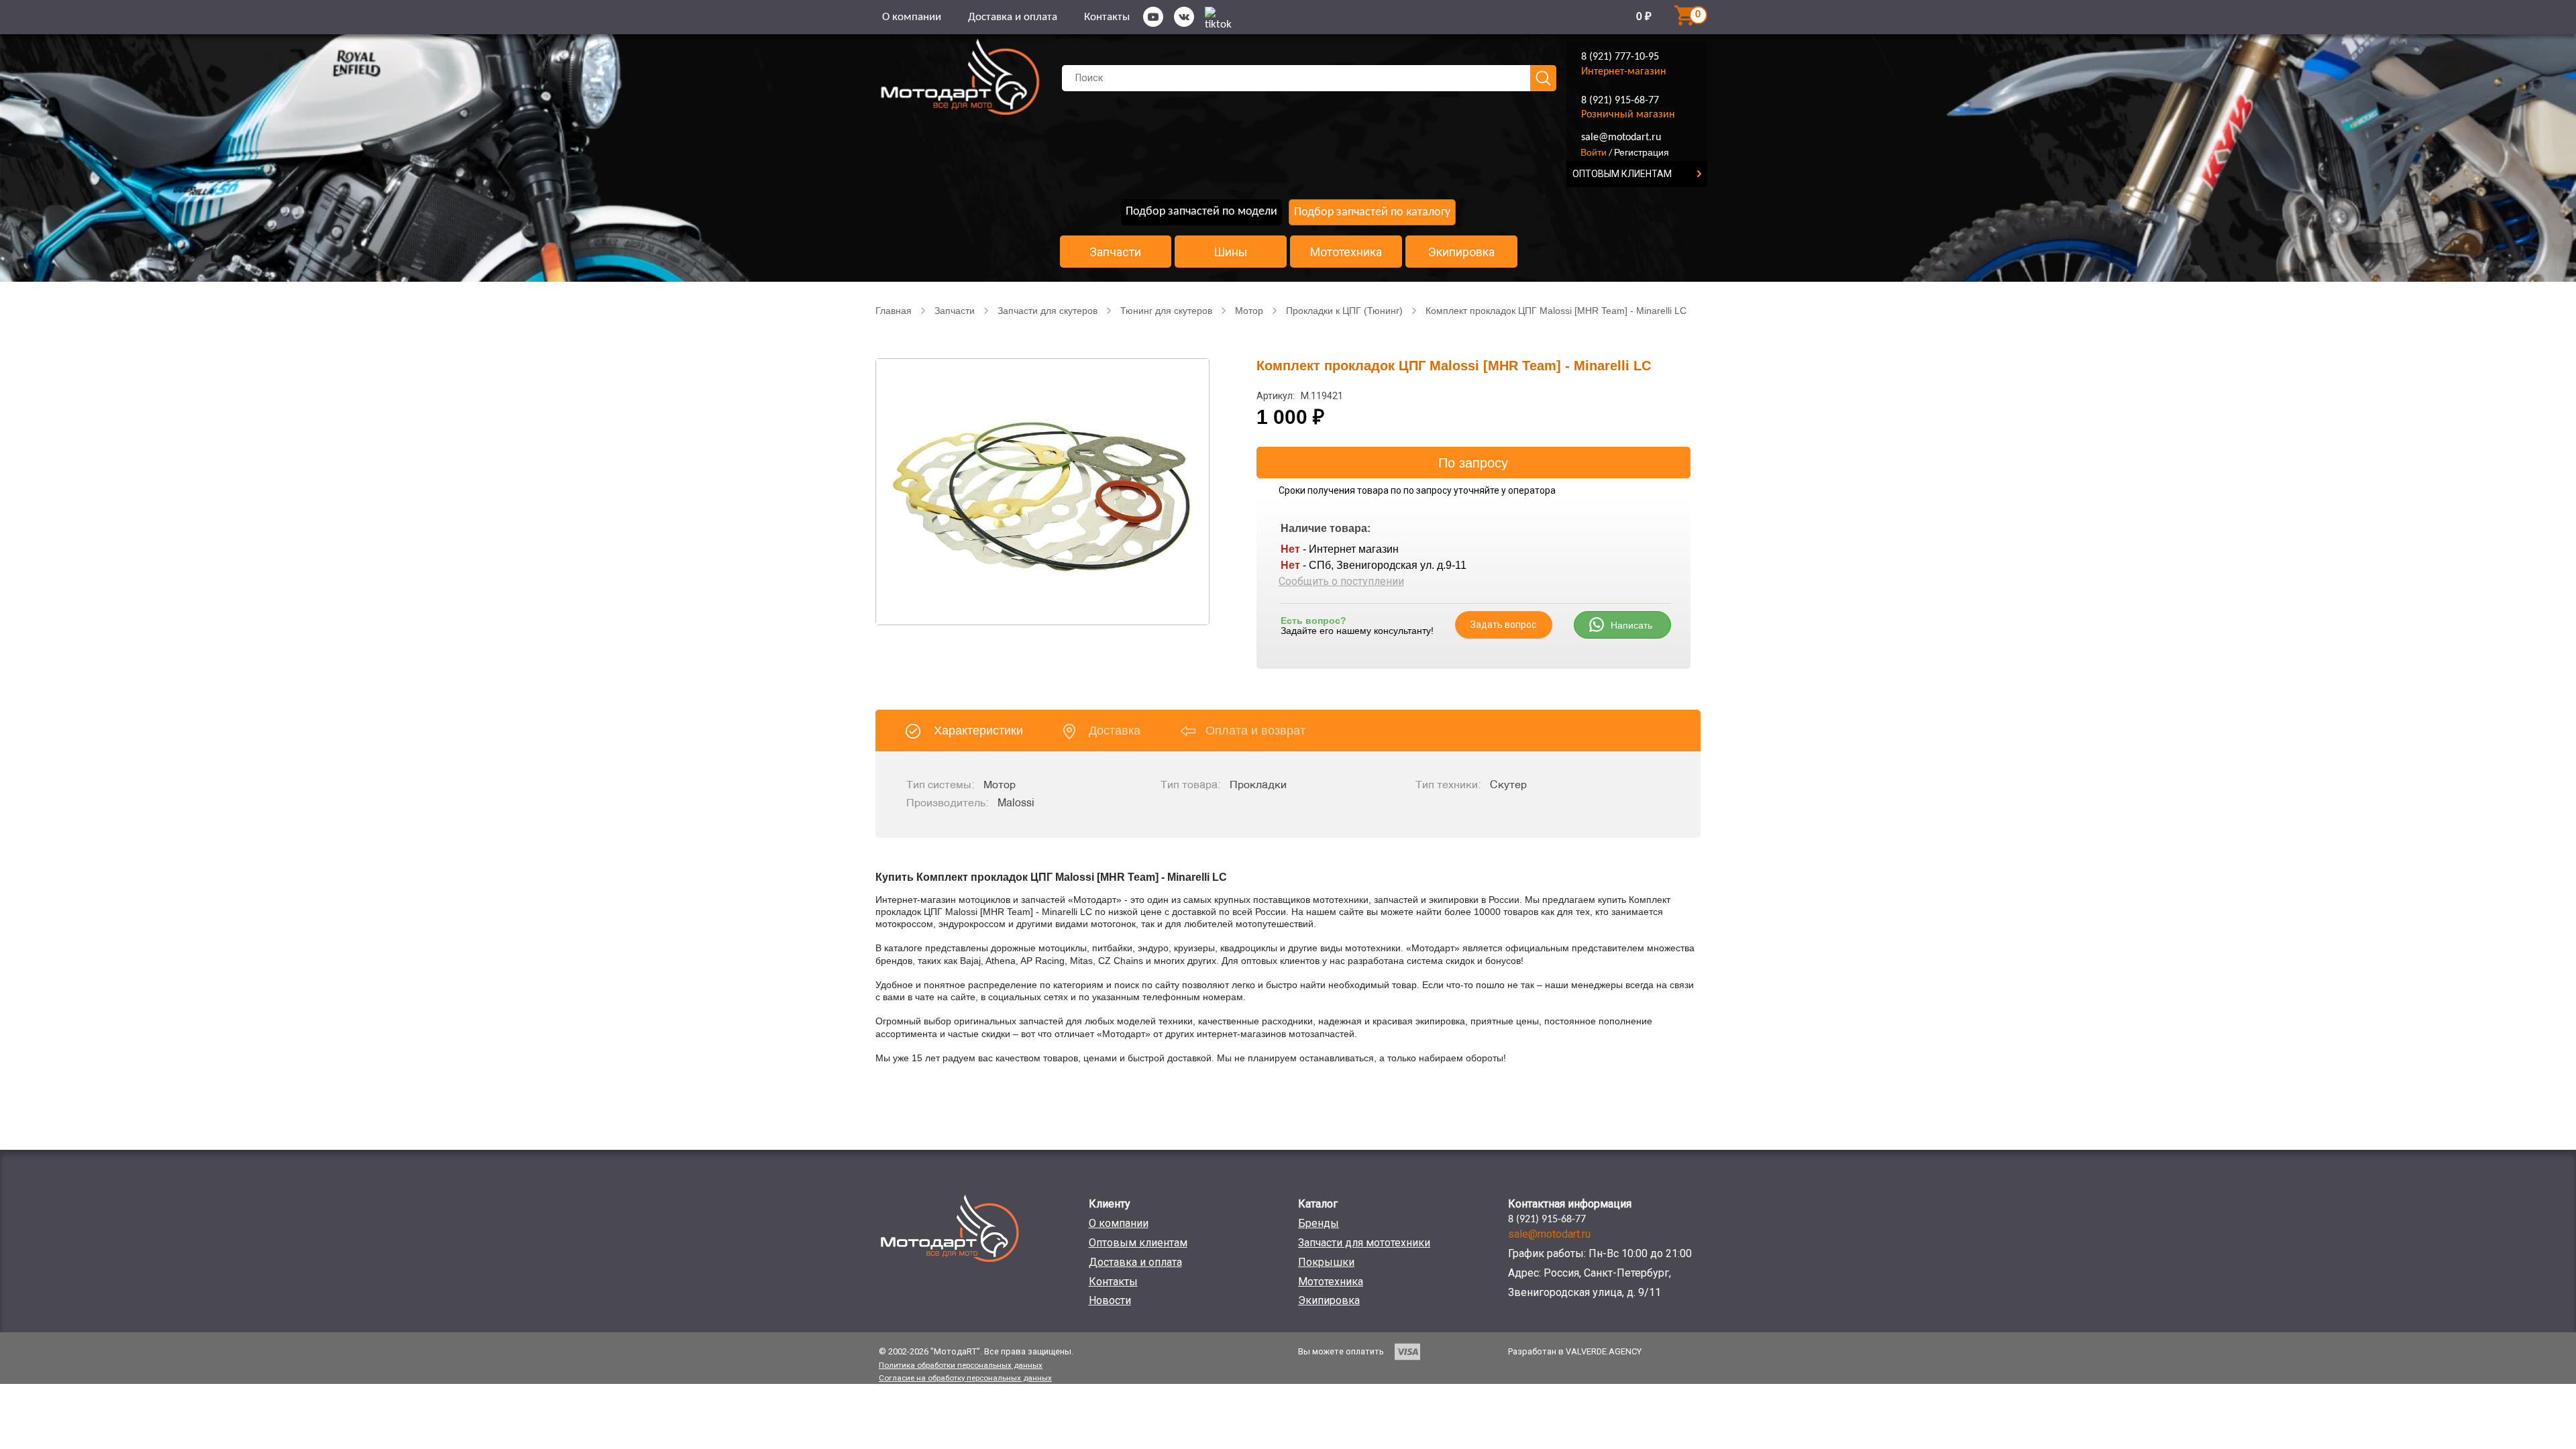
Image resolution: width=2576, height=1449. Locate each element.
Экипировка (1461, 252)
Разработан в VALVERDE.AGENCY (1575, 1351)
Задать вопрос (1503, 625)
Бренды (1319, 1223)
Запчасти (1115, 252)
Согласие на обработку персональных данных (965, 1378)
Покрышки (1326, 1262)
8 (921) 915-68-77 (1620, 101)
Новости (1110, 1300)
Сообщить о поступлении (1341, 581)
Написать (1631, 625)
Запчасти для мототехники (1364, 1243)
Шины (1231, 252)
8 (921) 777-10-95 (1620, 57)
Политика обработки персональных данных (961, 1365)
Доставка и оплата (1013, 17)
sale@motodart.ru (1621, 138)
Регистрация (1642, 152)
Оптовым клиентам (1138, 1243)
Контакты (1107, 17)
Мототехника (1346, 252)
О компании (912, 17)
